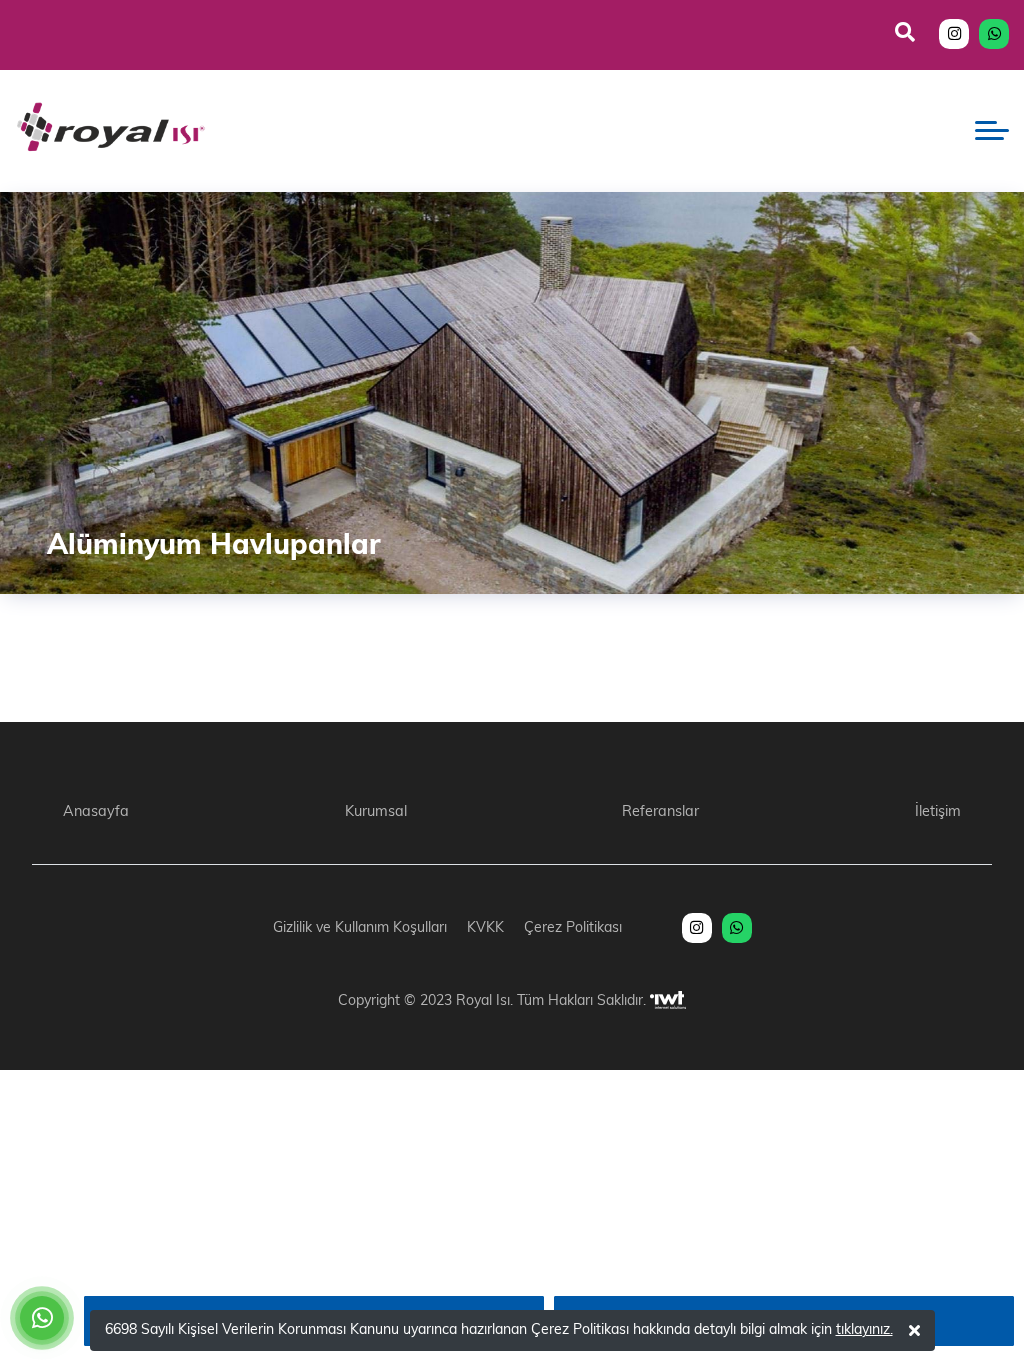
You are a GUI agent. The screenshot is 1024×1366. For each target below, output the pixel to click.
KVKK (485, 928)
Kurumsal (376, 812)
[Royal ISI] (110, 131)
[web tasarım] (668, 1001)
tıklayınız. (864, 1330)
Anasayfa (96, 812)
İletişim (938, 812)
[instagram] (954, 35)
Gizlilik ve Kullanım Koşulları (360, 928)
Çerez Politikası (573, 928)
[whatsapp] (994, 35)
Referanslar (660, 812)
